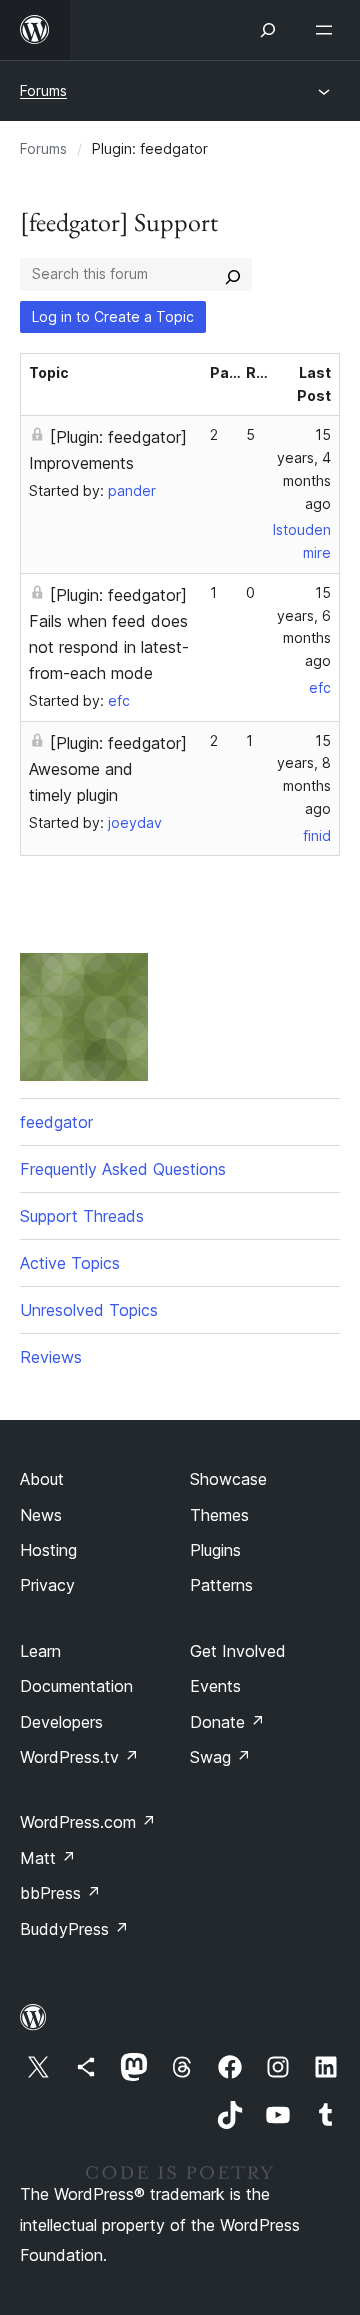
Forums (43, 90)
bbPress (60, 1893)
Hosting (48, 1550)
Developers (61, 1722)
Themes (219, 1515)
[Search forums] (233, 274)
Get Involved (238, 1651)
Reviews (51, 1357)
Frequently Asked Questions (123, 1169)
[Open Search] (268, 30)
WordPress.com (88, 1822)
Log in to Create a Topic (113, 316)
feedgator (56, 1122)
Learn (40, 1651)
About (42, 1479)
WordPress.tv (79, 1757)
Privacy (47, 1585)
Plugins (215, 1550)
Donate (227, 1722)
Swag (220, 1757)
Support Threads (82, 1216)
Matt (48, 1858)
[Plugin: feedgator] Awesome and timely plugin (108, 769)
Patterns (221, 1585)
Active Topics (70, 1263)
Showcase (228, 1479)
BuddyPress (74, 1929)
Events (215, 1686)
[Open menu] (328, 30)
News (41, 1515)
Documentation (76, 1686)
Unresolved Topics (89, 1310)
